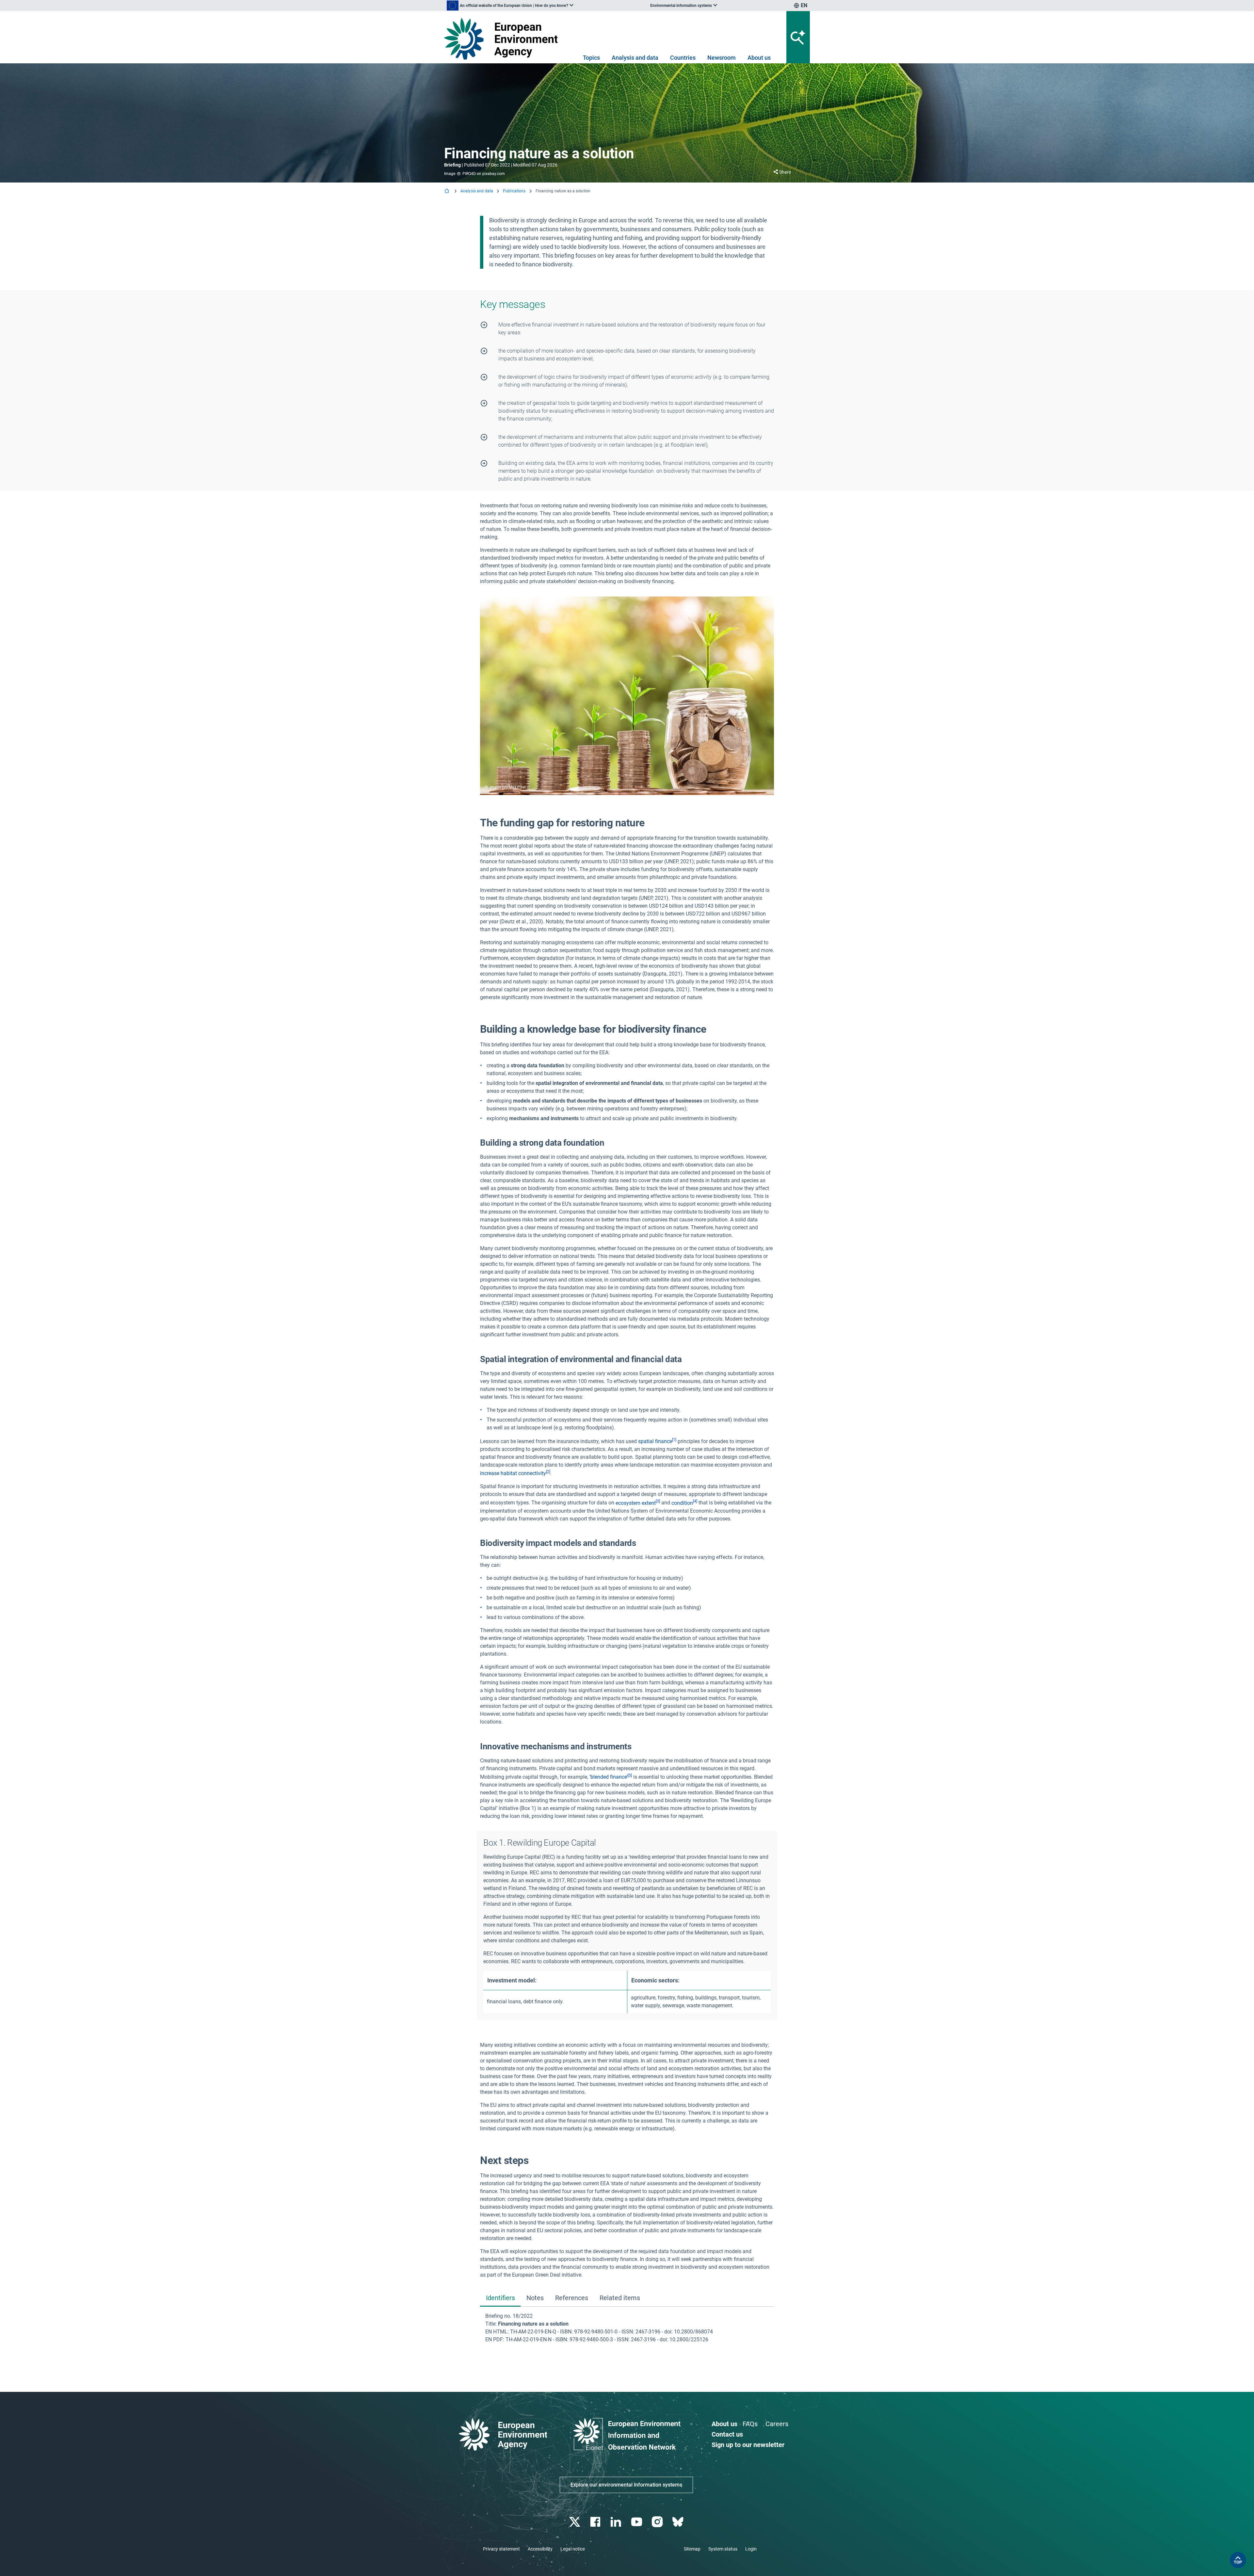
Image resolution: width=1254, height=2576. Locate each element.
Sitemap (692, 2549)
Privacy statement (501, 2549)
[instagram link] (658, 2522)
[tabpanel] (627, 2328)
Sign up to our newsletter (748, 2445)
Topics (591, 58)
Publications (514, 191)
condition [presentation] (682, 1503)
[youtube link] (637, 2522)
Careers (777, 2424)
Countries (683, 58)
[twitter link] (575, 2522)
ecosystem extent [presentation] (636, 1503)
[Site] (503, 39)
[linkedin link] (617, 2522)
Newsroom (722, 58)
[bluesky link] (678, 2522)
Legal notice (573, 2549)
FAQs (750, 2424)
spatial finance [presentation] (655, 1441)
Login (751, 2549)
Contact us (727, 2434)
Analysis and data (635, 58)
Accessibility (540, 2549)
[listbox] (510, 6)
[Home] (447, 191)
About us (759, 58)
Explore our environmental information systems (626, 2485)
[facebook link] (596, 2522)
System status (723, 2549)
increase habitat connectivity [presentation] (513, 1473)
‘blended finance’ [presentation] (609, 1777)
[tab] (500, 2298)
